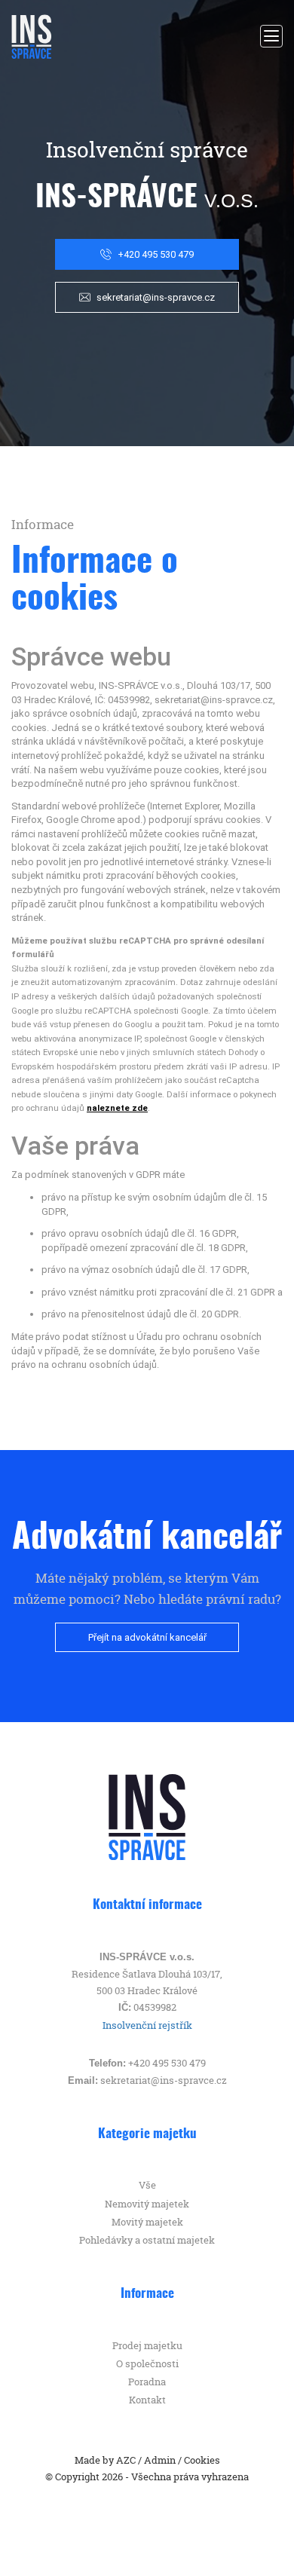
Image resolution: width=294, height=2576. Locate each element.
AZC (126, 2460)
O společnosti (147, 2363)
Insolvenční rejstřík (147, 2025)
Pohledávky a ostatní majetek (147, 2240)
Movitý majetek (147, 2222)
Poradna (147, 2382)
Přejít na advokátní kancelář (147, 1637)
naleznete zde (117, 1108)
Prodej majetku (147, 2345)
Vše (147, 2185)
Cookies (202, 2460)
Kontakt (147, 2400)
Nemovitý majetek (147, 2204)
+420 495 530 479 (156, 254)
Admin (160, 2460)
